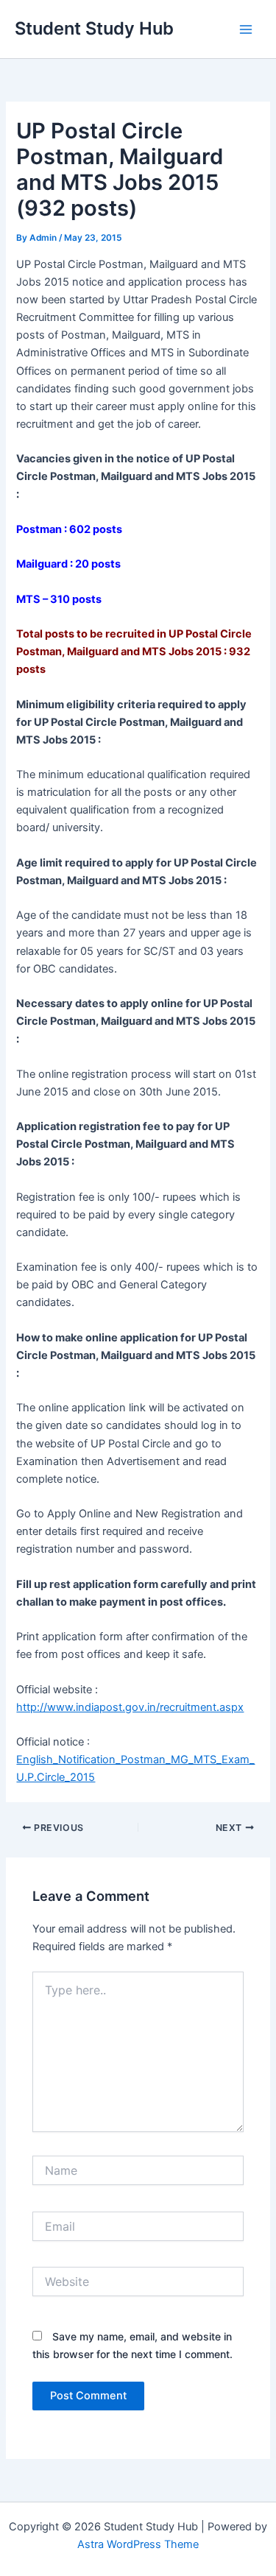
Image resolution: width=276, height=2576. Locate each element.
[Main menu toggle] (246, 29)
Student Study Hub (94, 28)
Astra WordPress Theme (138, 2544)
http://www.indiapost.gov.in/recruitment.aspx (130, 1707)
